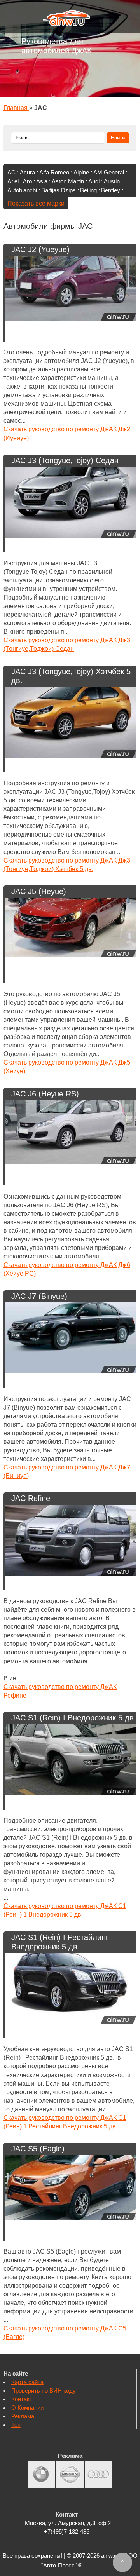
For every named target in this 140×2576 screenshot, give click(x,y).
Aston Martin (68, 181)
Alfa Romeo (54, 173)
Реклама (23, 2416)
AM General (109, 173)
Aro (27, 181)
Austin (112, 181)
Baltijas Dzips (59, 190)
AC (11, 173)
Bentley (111, 190)
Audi (94, 181)
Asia (42, 181)
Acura (27, 173)
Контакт (22, 2399)
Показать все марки (36, 203)
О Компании (27, 2408)
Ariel (13, 181)
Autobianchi (22, 190)
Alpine (81, 173)
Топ (16, 2425)
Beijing (88, 190)
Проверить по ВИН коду (44, 2391)
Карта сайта (27, 2382)
